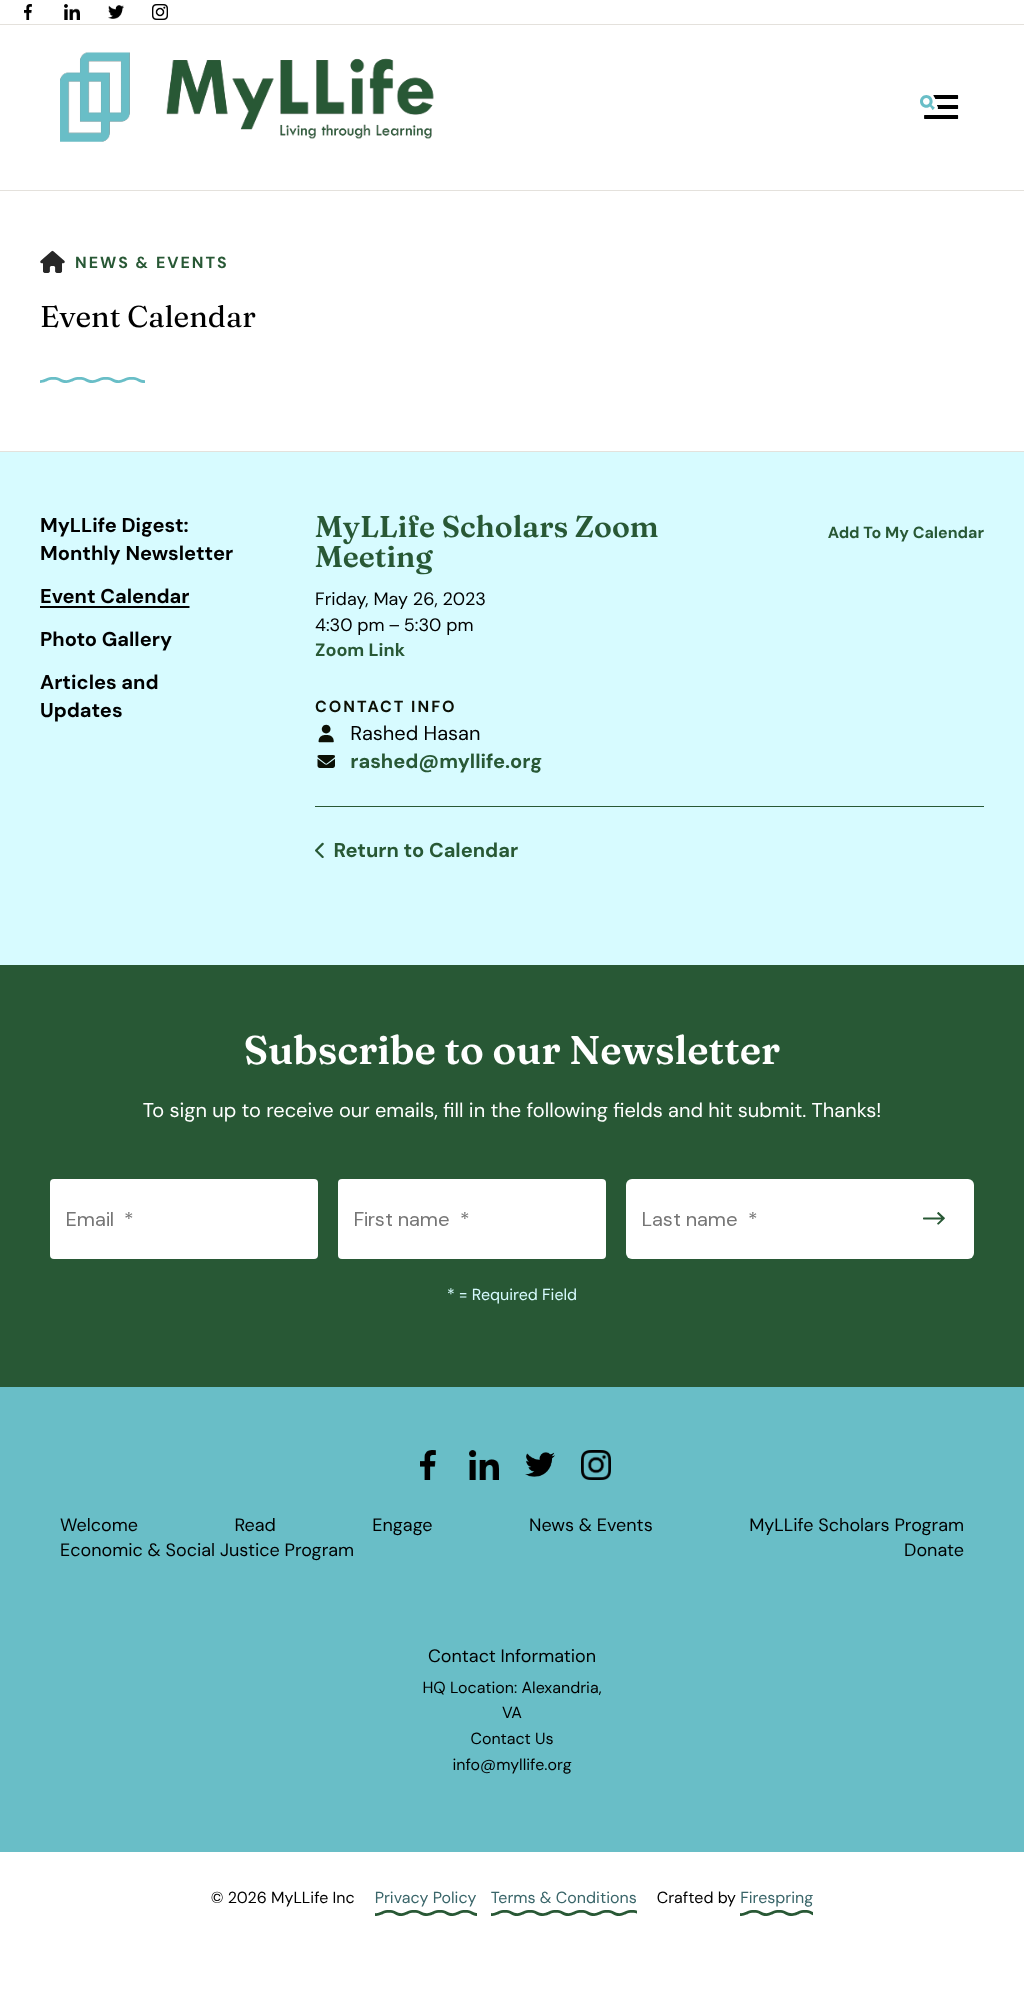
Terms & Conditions (564, 1897)
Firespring (776, 1897)
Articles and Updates (99, 697)
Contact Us (511, 1738)
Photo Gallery (106, 640)
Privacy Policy (426, 1897)
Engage (402, 1525)
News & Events (152, 262)
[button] (939, 107)
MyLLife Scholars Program (856, 1525)
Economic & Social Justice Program (207, 1550)
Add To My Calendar (906, 532)
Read (254, 1525)
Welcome (99, 1525)
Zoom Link (360, 650)
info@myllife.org (511, 1764)
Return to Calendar (425, 851)
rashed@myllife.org (446, 762)
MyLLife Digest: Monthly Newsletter (136, 540)
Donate (934, 1550)
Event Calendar (114, 597)
